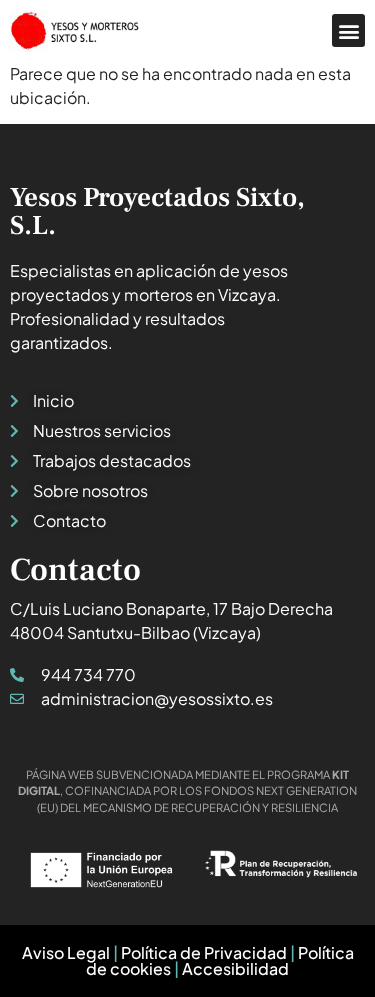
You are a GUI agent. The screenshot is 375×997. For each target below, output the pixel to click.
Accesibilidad (235, 968)
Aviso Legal (66, 952)
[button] (348, 30)
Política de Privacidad (204, 952)
